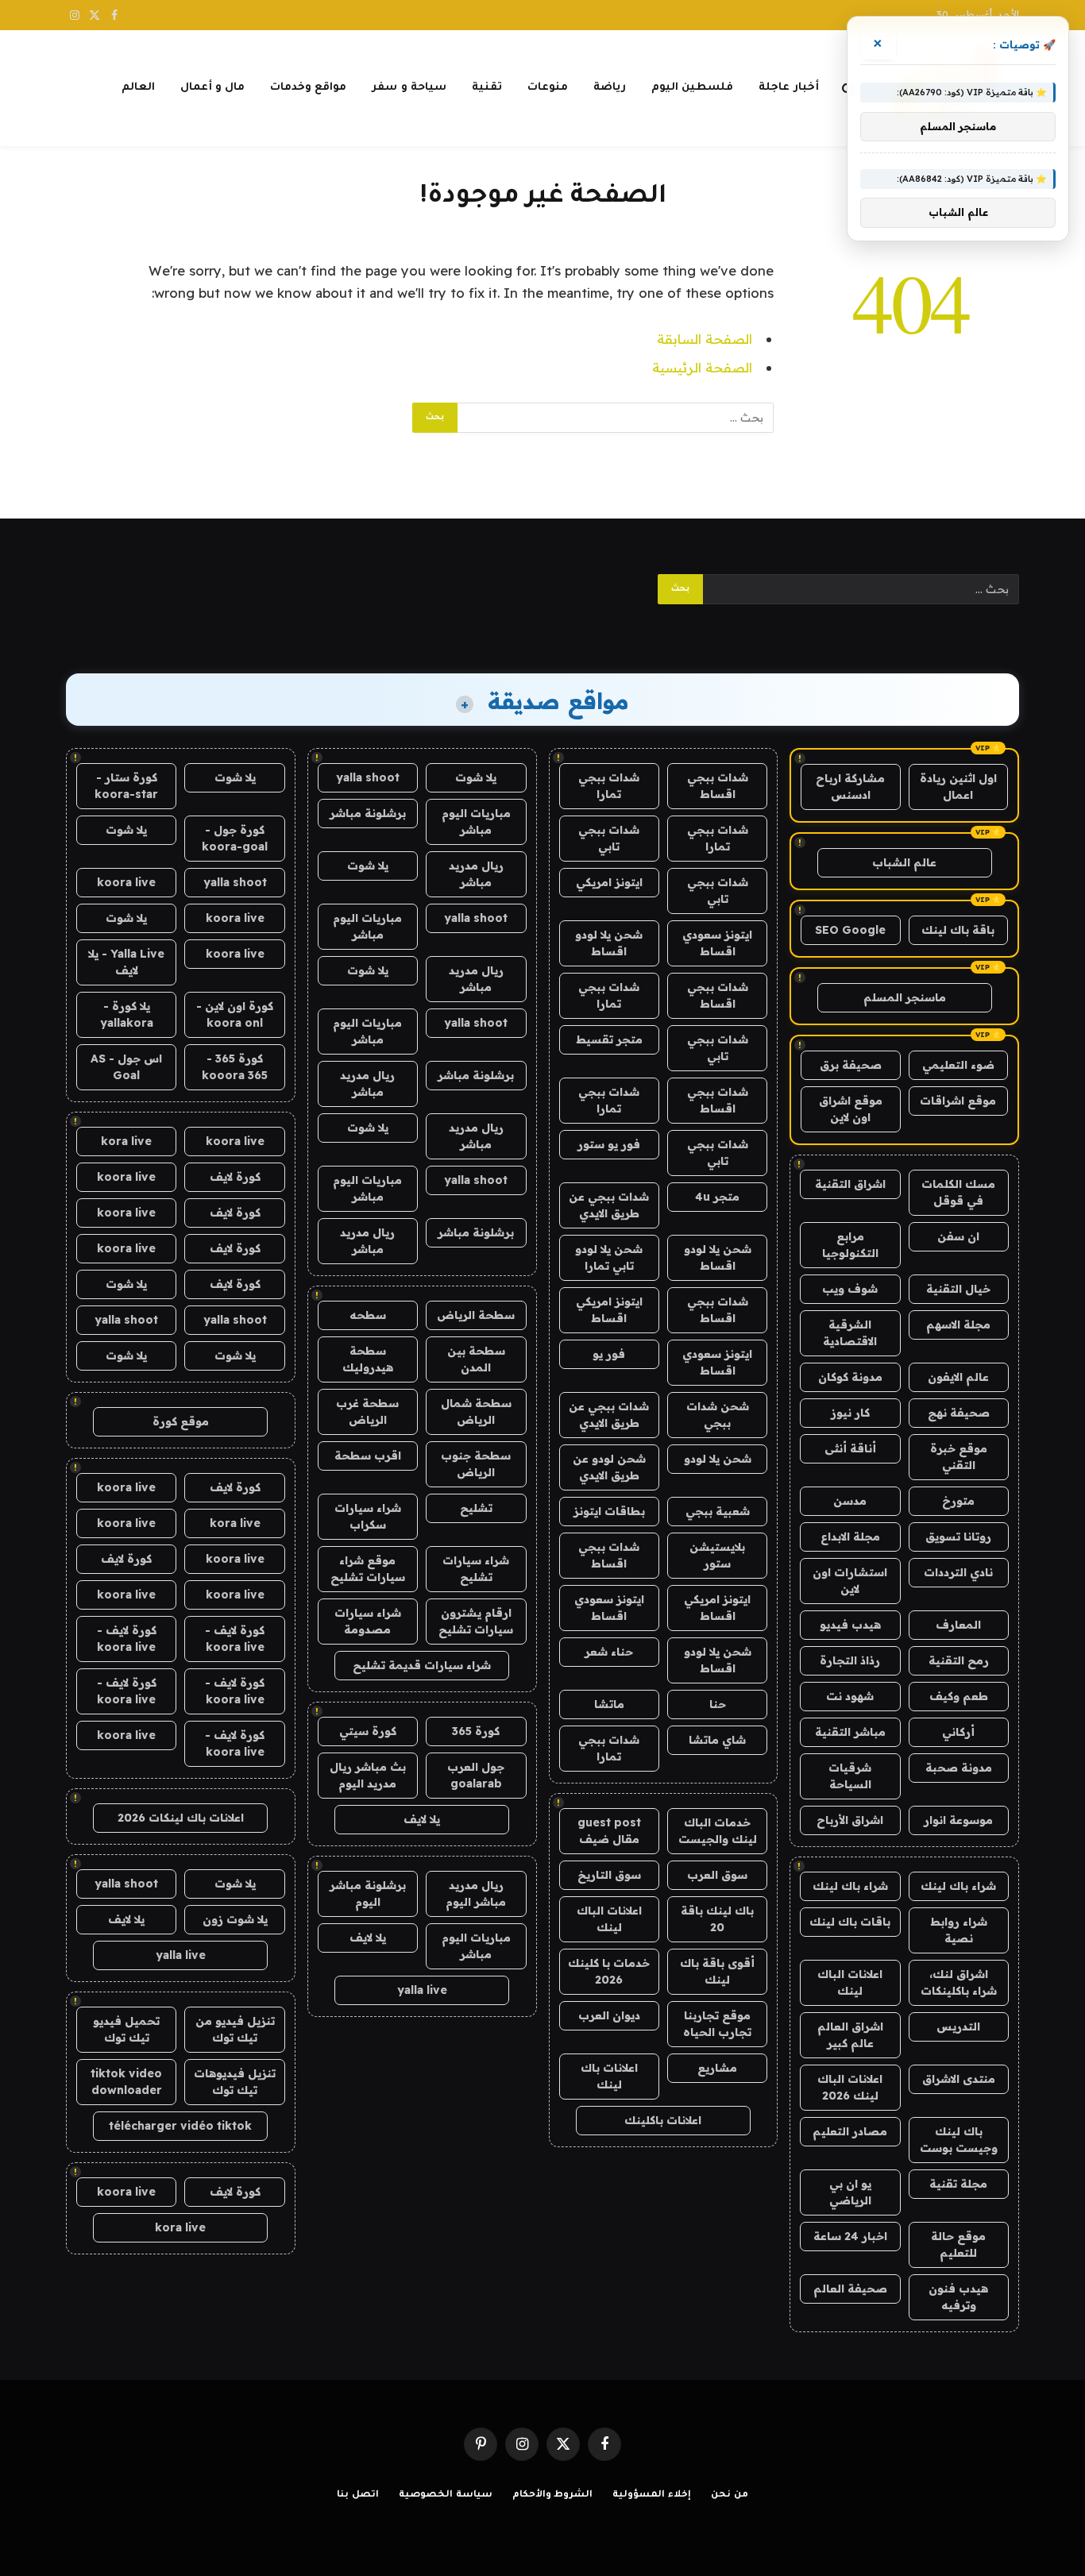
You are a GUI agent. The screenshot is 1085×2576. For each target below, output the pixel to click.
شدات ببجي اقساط (718, 786)
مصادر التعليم (850, 2131)
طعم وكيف (959, 1696)
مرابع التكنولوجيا (850, 1245)
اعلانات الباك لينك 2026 (850, 2087)
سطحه (368, 1315)
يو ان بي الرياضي (850, 2192)
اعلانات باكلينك (663, 2120)
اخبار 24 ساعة (850, 2236)
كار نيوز (850, 1413)
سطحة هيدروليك (368, 1359)
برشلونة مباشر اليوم (368, 1893)
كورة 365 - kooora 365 (235, 1067)
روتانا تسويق (958, 1537)
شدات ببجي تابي (609, 838)
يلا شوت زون (235, 1919)
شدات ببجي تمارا (609, 786)
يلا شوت (476, 777)
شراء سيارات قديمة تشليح (422, 1665)
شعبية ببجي (718, 1511)
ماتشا (609, 1704)
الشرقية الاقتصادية (850, 1333)
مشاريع (717, 2068)
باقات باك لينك (850, 1922)
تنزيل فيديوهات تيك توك (235, 2082)
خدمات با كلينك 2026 (609, 1971)
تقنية (487, 88)
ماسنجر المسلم (905, 997)
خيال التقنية (958, 1289)
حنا (718, 1704)
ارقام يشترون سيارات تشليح (476, 1621)
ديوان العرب (609, 2015)
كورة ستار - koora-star (126, 786)
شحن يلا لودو (718, 1459)
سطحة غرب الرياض (367, 1411)
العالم (138, 88)
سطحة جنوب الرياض (476, 1464)
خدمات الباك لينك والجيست (718, 1831)
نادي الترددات (958, 1572)
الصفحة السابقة (705, 339)
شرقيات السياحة (850, 1776)
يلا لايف (422, 1819)
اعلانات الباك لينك (850, 1982)
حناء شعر (609, 1652)
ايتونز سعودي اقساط (717, 943)
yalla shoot (368, 777)
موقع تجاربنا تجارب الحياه (717, 2024)
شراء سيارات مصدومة (368, 1621)
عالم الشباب (904, 862)
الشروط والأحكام (553, 2495)
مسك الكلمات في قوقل (958, 1192)
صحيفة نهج (959, 1413)
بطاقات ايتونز (609, 1511)
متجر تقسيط (609, 1039)
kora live (126, 1141)
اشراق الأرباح (850, 1820)
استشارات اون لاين (850, 1581)
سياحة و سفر (409, 88)
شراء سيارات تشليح (476, 1569)
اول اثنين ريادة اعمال (958, 787)
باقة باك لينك (958, 930)
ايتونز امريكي (609, 882)
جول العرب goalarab (476, 1775)
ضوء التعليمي (958, 1065)
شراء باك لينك (958, 1886)
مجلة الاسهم (958, 1325)
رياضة (610, 88)
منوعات (548, 88)
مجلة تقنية (958, 2184)
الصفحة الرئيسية (702, 367)
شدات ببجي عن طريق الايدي (609, 1205)
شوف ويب (850, 1289)
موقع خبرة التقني (959, 1457)
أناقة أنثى (850, 1448)
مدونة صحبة (959, 1768)
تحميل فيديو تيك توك (126, 2029)
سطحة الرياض (476, 1315)
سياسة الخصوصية (446, 2495)
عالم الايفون (958, 1377)
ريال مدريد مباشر (476, 874)
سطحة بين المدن (476, 1359)
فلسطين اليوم (692, 88)
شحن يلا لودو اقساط (609, 943)
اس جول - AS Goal (126, 1067)
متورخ (958, 1501)
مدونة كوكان (850, 1377)
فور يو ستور (609, 1144)
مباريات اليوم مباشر (476, 821)
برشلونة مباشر (368, 813)
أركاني (958, 1732)
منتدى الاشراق (959, 2079)
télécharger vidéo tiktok (180, 2126)
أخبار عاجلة (788, 88)
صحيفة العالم (850, 2289)
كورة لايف (235, 1177)
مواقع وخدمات (308, 88)
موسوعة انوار (958, 1820)
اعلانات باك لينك (609, 2076)
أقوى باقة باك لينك (717, 1971)
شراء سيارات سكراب (368, 1516)
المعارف (958, 1625)
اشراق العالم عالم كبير (850, 2035)
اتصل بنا (358, 2495)
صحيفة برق (851, 1065)
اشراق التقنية (850, 1184)
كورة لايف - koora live (235, 1639)
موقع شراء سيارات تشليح (368, 1569)
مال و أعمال (213, 88)
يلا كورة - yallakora (127, 1014)
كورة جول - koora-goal (235, 838)
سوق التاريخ (609, 1875)
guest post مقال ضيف (609, 1831)
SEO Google (850, 930)
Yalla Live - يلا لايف (126, 962)
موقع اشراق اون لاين (851, 1109)
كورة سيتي (368, 1731)
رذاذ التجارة (850, 1660)
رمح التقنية (959, 1660)
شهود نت (850, 1696)
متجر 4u (717, 1197)
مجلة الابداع (850, 1537)
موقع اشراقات (958, 1101)
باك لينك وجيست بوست (959, 2140)
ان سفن (958, 1236)
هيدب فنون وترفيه (958, 2297)
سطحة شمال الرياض (476, 1411)
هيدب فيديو (850, 1625)
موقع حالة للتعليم (958, 2244)
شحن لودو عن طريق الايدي (609, 1467)
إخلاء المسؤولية (652, 2495)
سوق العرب (717, 1875)
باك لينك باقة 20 (717, 1919)
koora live (126, 882)
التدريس (958, 2026)
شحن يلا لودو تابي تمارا (609, 1257)
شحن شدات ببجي (718, 1415)
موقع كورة (181, 1421)
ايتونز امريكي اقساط (609, 1310)
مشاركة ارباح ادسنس (850, 787)
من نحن (730, 2495)
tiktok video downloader (126, 2082)
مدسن (850, 1501)
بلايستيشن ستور (717, 1555)
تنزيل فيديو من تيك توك (235, 2029)
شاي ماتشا (717, 1740)
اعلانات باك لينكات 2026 (181, 1818)
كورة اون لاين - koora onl (235, 1014)
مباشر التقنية (850, 1732)
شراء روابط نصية (959, 1930)
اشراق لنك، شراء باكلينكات (959, 1982)
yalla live (422, 1990)
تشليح (476, 1508)
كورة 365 (476, 1731)
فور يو (609, 1354)
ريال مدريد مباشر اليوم (476, 1893)
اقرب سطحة (368, 1456)
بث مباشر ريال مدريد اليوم (368, 1775)
